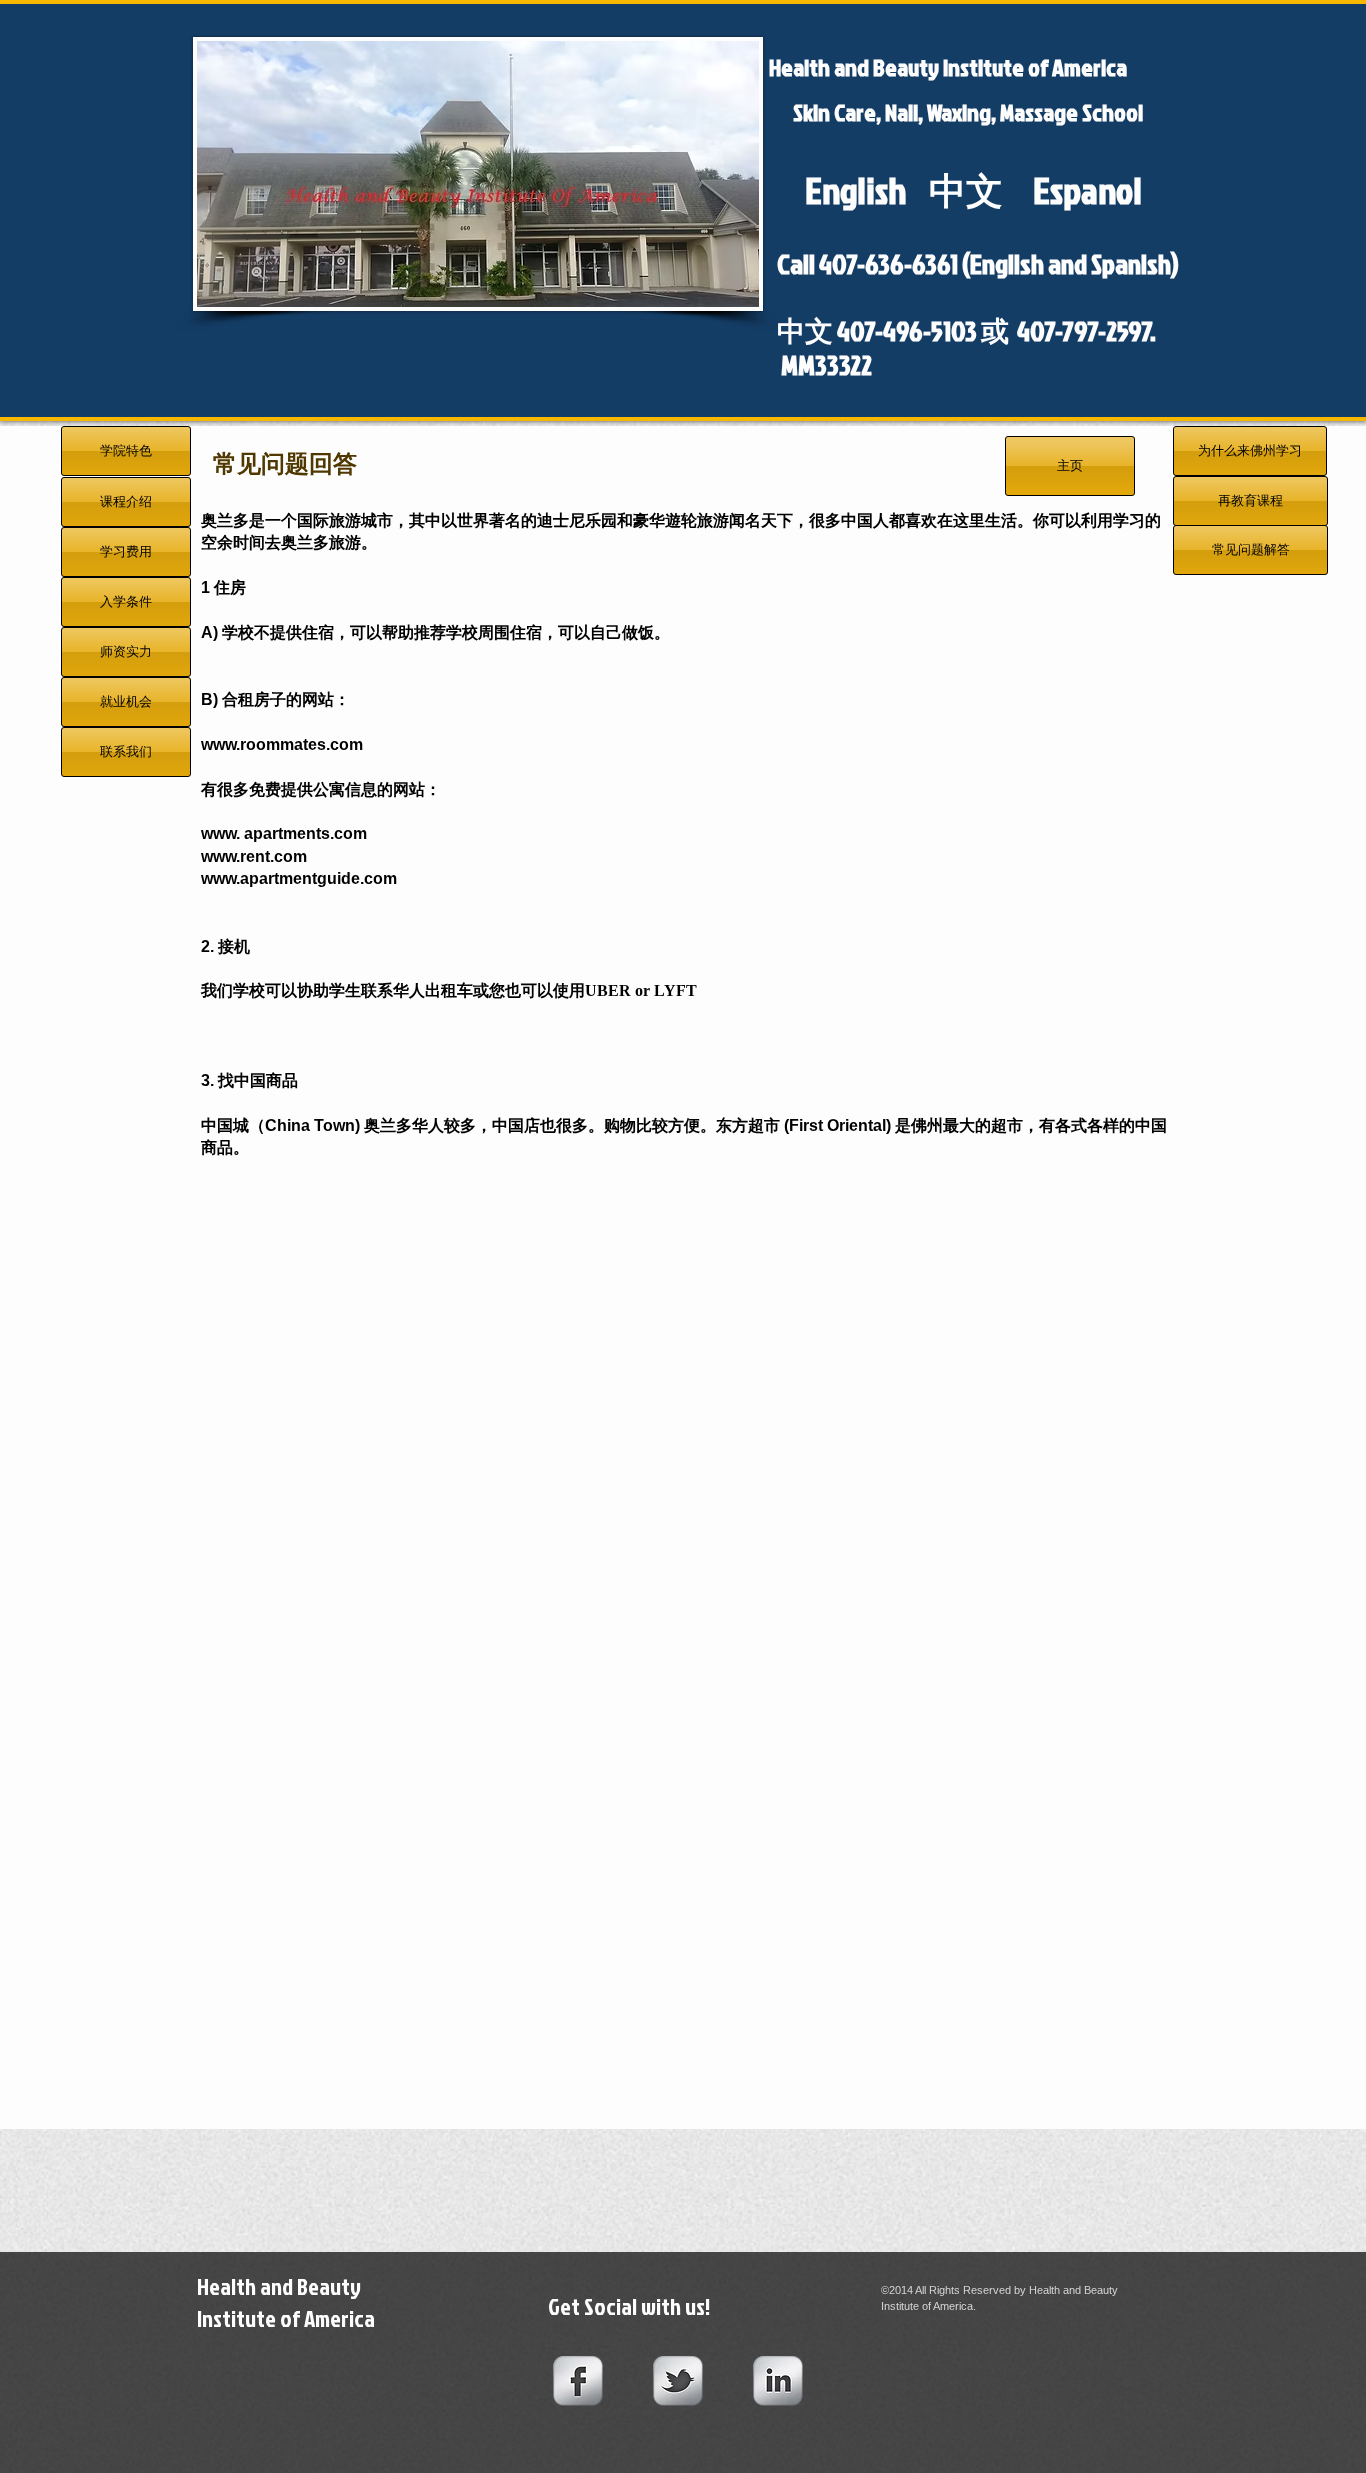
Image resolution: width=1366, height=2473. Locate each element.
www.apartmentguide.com (299, 878)
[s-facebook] (578, 2381)
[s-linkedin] (778, 2381)
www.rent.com (254, 856)
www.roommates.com (282, 744)
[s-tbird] (678, 2381)
